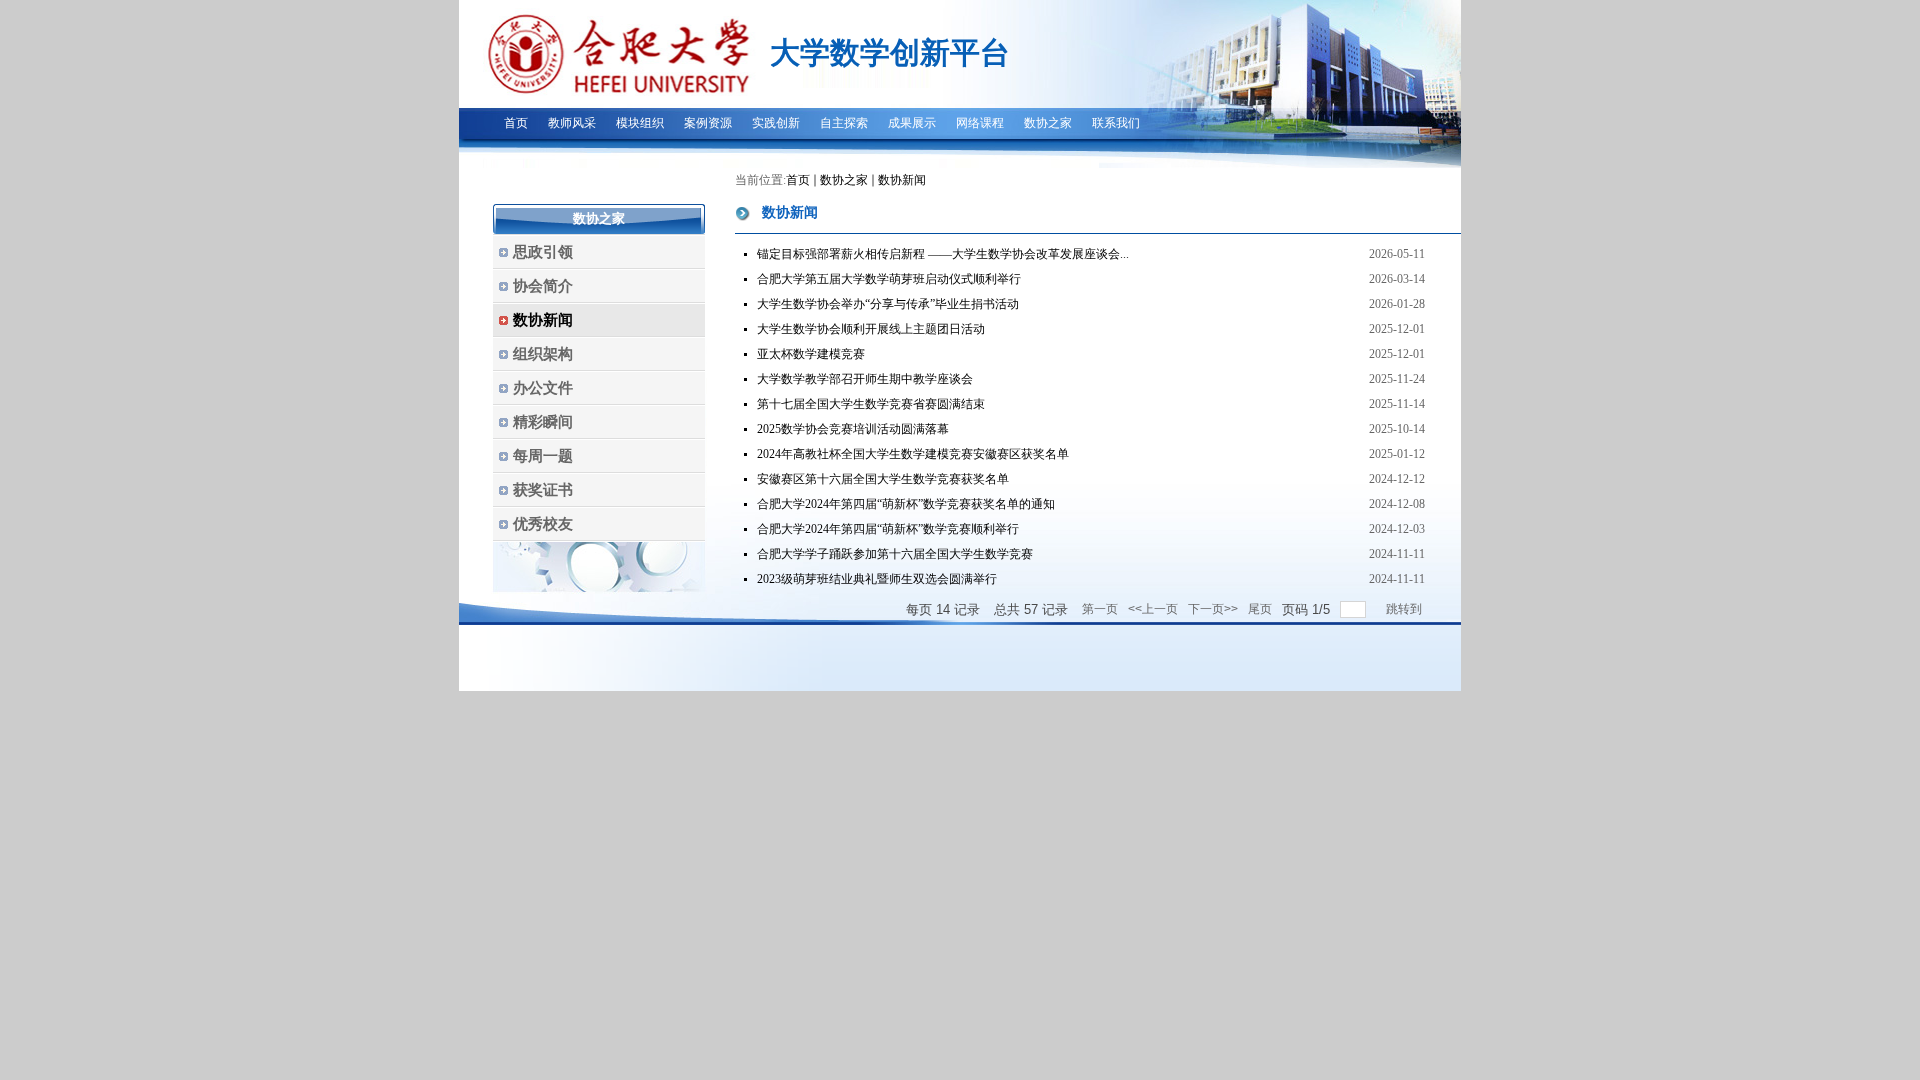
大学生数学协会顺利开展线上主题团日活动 (871, 329)
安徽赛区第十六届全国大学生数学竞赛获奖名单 (883, 479)
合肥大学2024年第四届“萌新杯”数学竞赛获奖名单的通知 (906, 504)
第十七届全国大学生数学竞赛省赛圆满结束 (871, 404)
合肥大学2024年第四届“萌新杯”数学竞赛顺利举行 (888, 529)
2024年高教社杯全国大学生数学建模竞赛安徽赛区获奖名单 (913, 454)
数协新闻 (902, 180)
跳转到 (1405, 609)
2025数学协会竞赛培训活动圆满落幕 (853, 429)
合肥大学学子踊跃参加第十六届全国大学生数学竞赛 (895, 554)
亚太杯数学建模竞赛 (811, 354)
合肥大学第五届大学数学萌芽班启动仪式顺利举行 (889, 279)
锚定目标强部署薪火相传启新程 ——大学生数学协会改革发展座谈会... (943, 254)
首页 (798, 180)
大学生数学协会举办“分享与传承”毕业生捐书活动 (888, 304)
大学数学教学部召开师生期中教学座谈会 (865, 379)
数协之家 (844, 180)
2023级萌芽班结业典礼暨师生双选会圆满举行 (877, 579)
